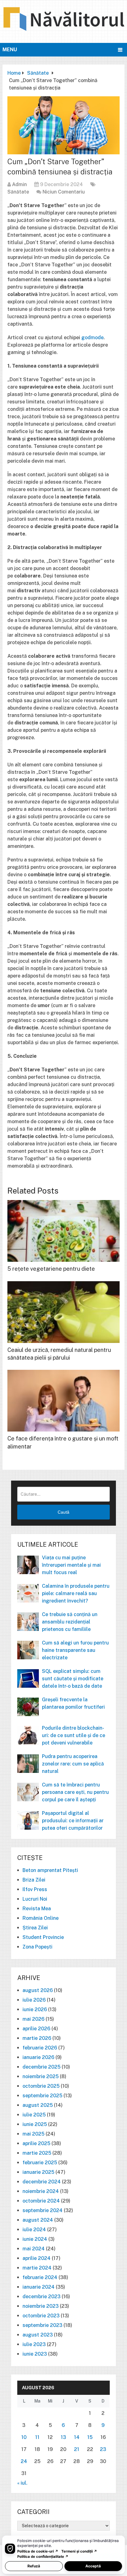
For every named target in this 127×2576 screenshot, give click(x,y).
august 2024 (38, 2220)
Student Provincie (43, 1937)
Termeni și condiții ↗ (79, 2551)
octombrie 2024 (41, 2201)
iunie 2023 (35, 2354)
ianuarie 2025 (38, 2172)
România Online (41, 1918)
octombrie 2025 (41, 2086)
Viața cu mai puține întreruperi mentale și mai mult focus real (71, 1565)
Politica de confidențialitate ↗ (43, 2557)
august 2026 (38, 1990)
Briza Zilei (34, 1880)
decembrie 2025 (41, 2067)
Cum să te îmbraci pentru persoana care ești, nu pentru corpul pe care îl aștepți (75, 1792)
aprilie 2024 (37, 2258)
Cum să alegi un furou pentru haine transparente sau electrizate (75, 1650)
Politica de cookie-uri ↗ (38, 2551)
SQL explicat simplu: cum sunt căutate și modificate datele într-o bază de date (73, 1679)
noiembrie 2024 (41, 2191)
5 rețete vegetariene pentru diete (51, 1269)
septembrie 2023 (42, 2325)
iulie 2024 (34, 2230)
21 (77, 2449)
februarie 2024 (40, 2277)
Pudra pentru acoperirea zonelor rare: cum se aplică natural (73, 1764)
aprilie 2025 (36, 2143)
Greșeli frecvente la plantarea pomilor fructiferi (73, 1703)
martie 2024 (37, 2268)
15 (90, 2437)
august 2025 (38, 2105)
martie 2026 (37, 2038)
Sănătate (18, 192)
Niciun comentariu (64, 192)
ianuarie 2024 (39, 2287)
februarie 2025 (40, 2163)
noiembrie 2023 (41, 2306)
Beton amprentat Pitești (50, 1870)
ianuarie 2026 (38, 2057)
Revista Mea (37, 1909)
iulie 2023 (34, 2344)
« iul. (22, 2483)
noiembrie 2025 (41, 2076)
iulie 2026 (34, 2000)
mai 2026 (33, 2019)
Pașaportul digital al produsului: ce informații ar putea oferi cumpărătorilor (73, 1821)
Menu (10, 50)
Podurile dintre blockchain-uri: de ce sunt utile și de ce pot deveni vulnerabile (74, 1735)
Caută (63, 1512)
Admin (19, 184)
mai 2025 (33, 2134)
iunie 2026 (35, 2009)
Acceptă (93, 2566)
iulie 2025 (34, 2115)
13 (63, 2437)
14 (77, 2437)
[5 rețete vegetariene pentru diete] (63, 1231)
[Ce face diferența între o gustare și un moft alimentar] (63, 1401)
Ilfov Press (35, 1889)
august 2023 (38, 2335)
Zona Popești (37, 1947)
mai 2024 (34, 2249)
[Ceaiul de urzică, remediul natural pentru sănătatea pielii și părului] (63, 1312)
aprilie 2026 (36, 2029)
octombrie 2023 (41, 2316)
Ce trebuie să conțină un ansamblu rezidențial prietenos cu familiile (70, 1622)
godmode (92, 338)
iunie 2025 (35, 2124)
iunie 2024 (35, 2239)
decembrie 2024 (42, 2182)
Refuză (34, 2566)
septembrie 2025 (42, 2096)
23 (103, 2449)
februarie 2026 (40, 2048)
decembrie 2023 (41, 2297)
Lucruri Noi (35, 1899)
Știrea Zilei (35, 1928)
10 (24, 2437)
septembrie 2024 (43, 2210)
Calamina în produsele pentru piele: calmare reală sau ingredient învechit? (76, 1593)
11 (37, 2437)
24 (24, 2461)
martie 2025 (37, 2153)
